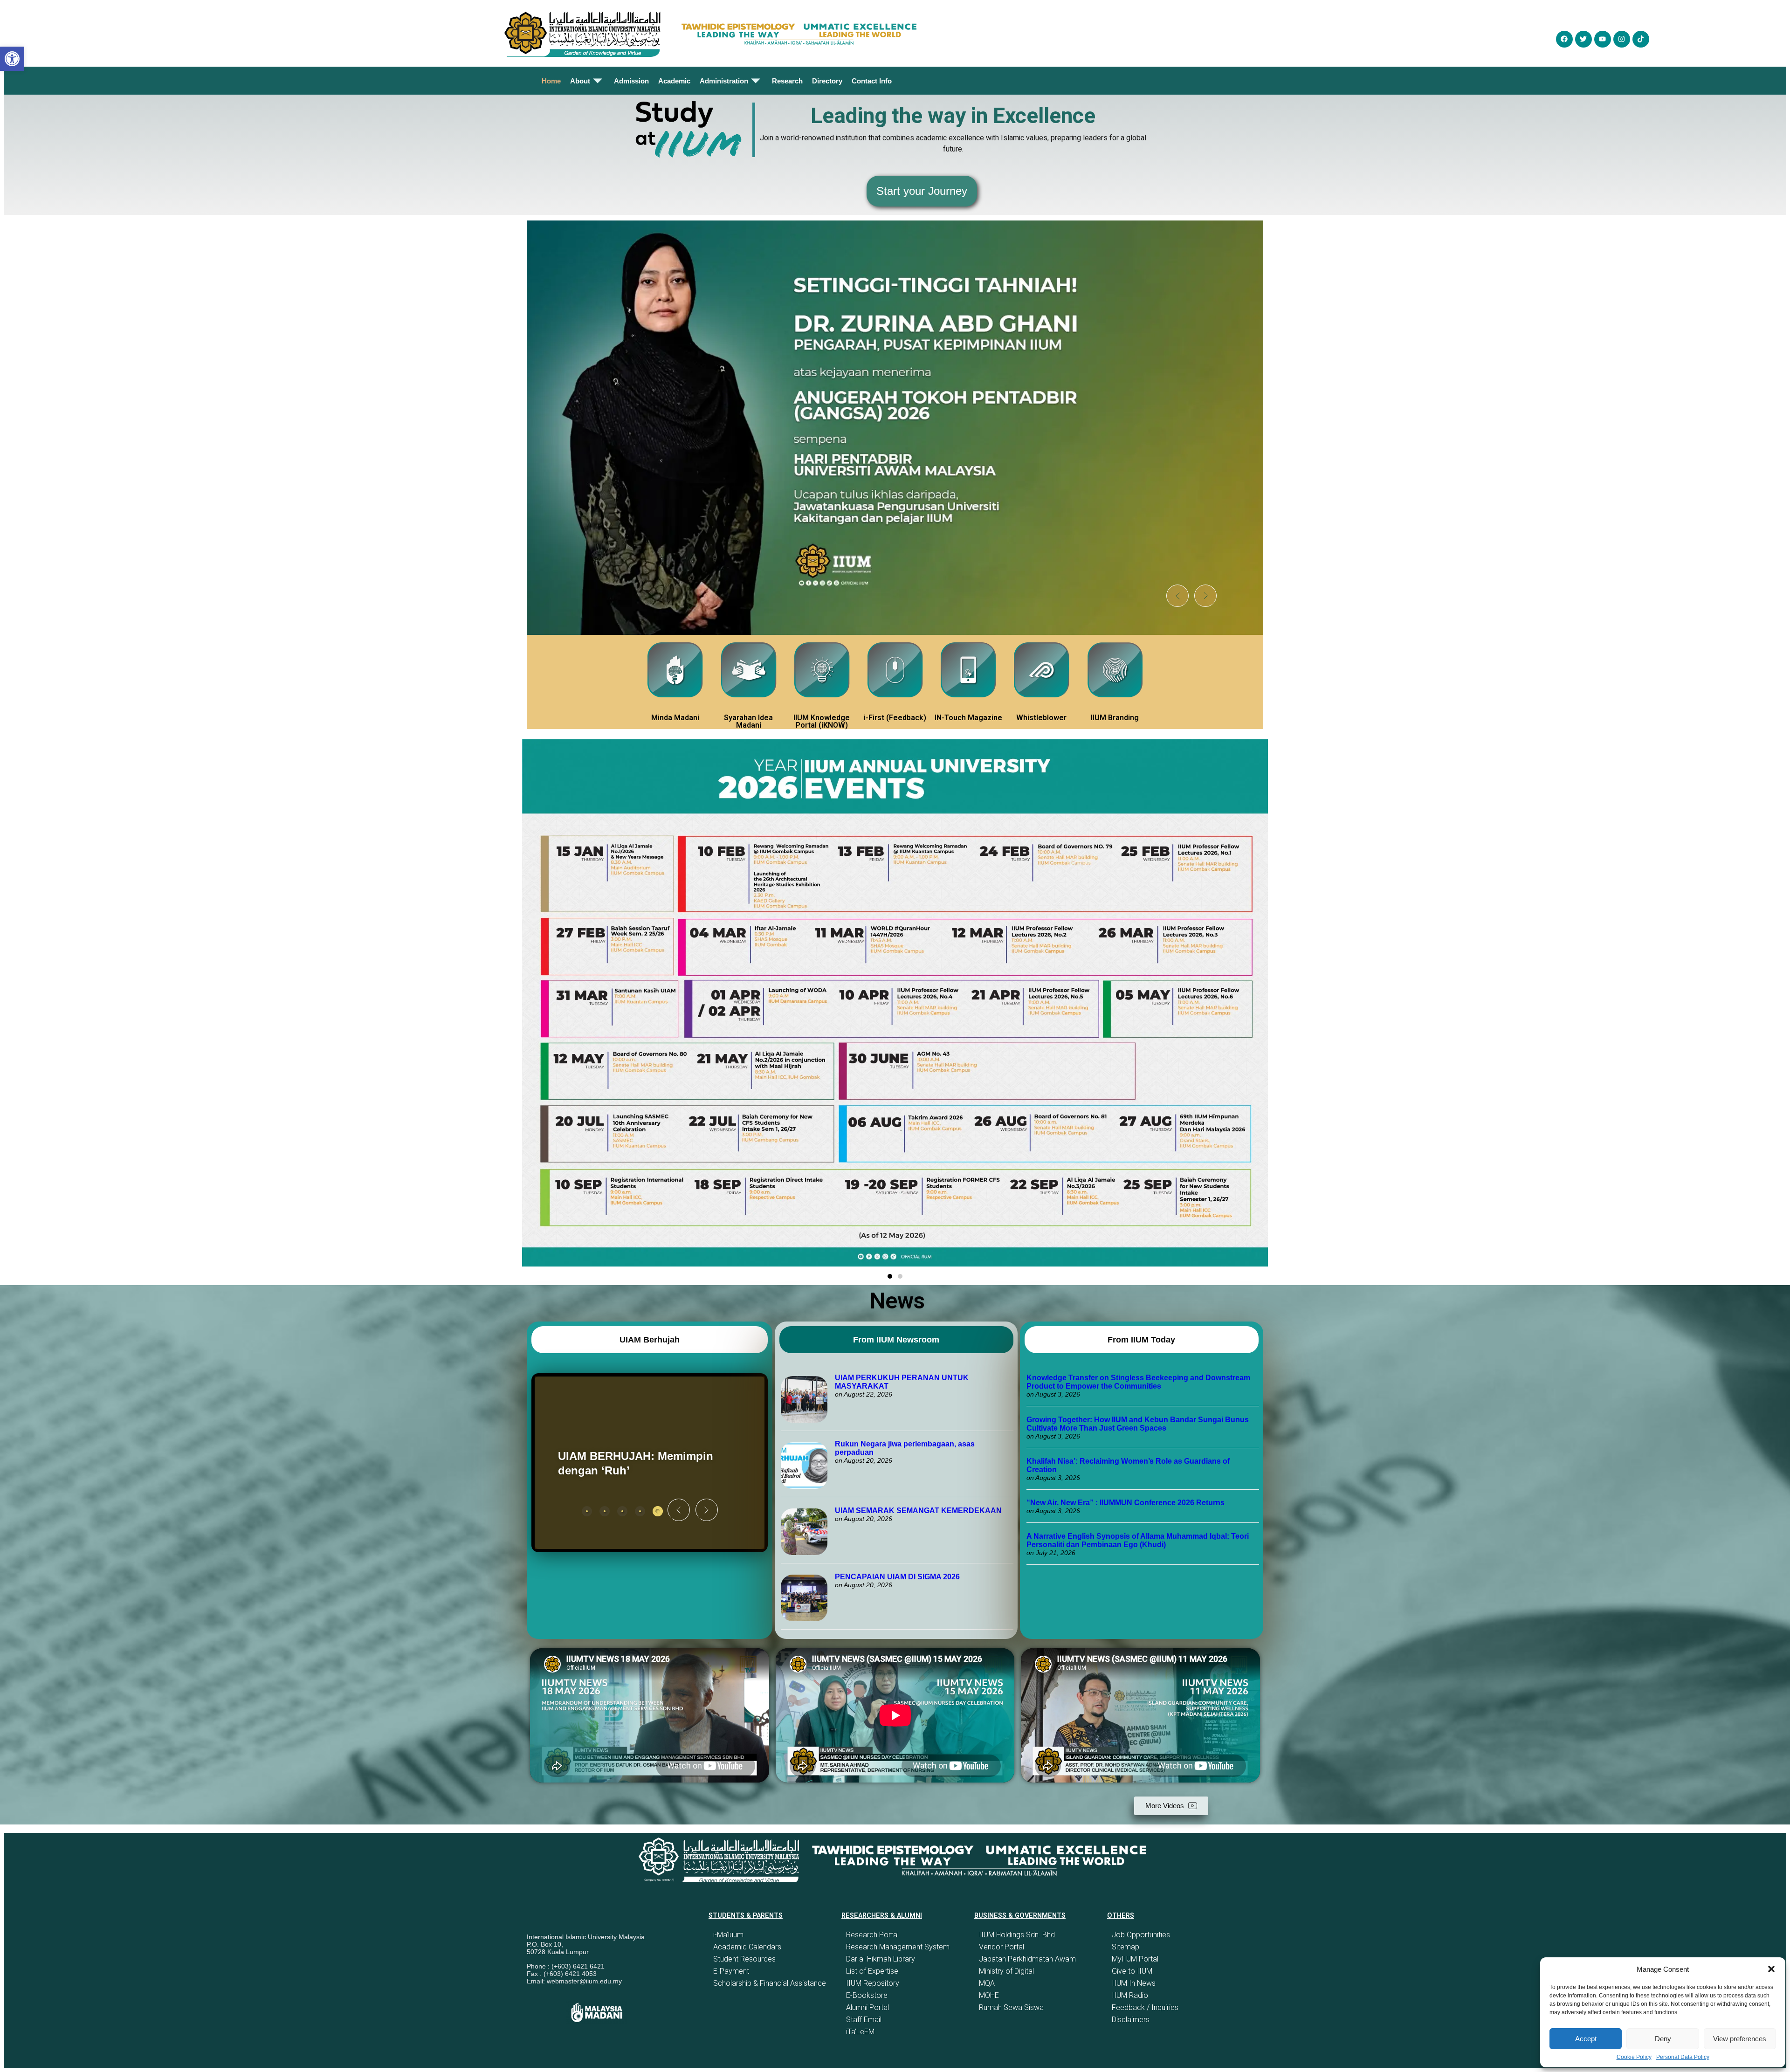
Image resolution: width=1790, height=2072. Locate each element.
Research (787, 81)
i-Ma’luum (728, 1935)
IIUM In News (1134, 1983)
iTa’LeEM (860, 2032)
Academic (674, 81)
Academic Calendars (747, 1947)
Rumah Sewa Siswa (1011, 2007)
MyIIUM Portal (1135, 1959)
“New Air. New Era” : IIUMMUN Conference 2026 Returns (1126, 1503)
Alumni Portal (867, 2007)
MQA (987, 1983)
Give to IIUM (1132, 1971)
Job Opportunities (1141, 1935)
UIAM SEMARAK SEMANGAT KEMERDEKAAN (918, 1511)
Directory (827, 81)
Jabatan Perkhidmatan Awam (1027, 1959)
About (580, 81)
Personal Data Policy (1683, 2057)
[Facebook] (1564, 39)
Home (551, 81)
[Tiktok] (1641, 39)
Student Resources (744, 1959)
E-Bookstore (867, 1995)
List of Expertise (872, 1971)
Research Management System (898, 1947)
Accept (1586, 2039)
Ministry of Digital (1006, 1971)
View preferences (1740, 2039)
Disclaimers (1131, 2020)
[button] (1771, 1969)
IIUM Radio (1130, 1995)
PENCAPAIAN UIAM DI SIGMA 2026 (897, 1577)
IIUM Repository (873, 1983)
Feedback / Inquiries (1145, 2007)
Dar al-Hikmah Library (881, 1959)
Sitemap (1126, 1947)
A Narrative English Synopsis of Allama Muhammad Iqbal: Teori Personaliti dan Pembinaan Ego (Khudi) (1138, 1540)
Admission (631, 81)
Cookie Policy (1634, 2057)
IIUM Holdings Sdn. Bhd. (1018, 1935)
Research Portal (872, 1935)
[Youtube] (1603, 39)
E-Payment (731, 1971)
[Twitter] (1583, 39)
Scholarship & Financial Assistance (770, 1983)
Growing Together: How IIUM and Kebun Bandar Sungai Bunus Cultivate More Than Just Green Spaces (1138, 1424)
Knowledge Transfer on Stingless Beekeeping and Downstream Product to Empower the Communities (1138, 1382)
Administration (724, 81)
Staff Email (864, 2020)
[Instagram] (1622, 39)
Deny (1663, 2039)
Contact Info (872, 81)
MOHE (989, 1995)
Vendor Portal (1002, 1947)
